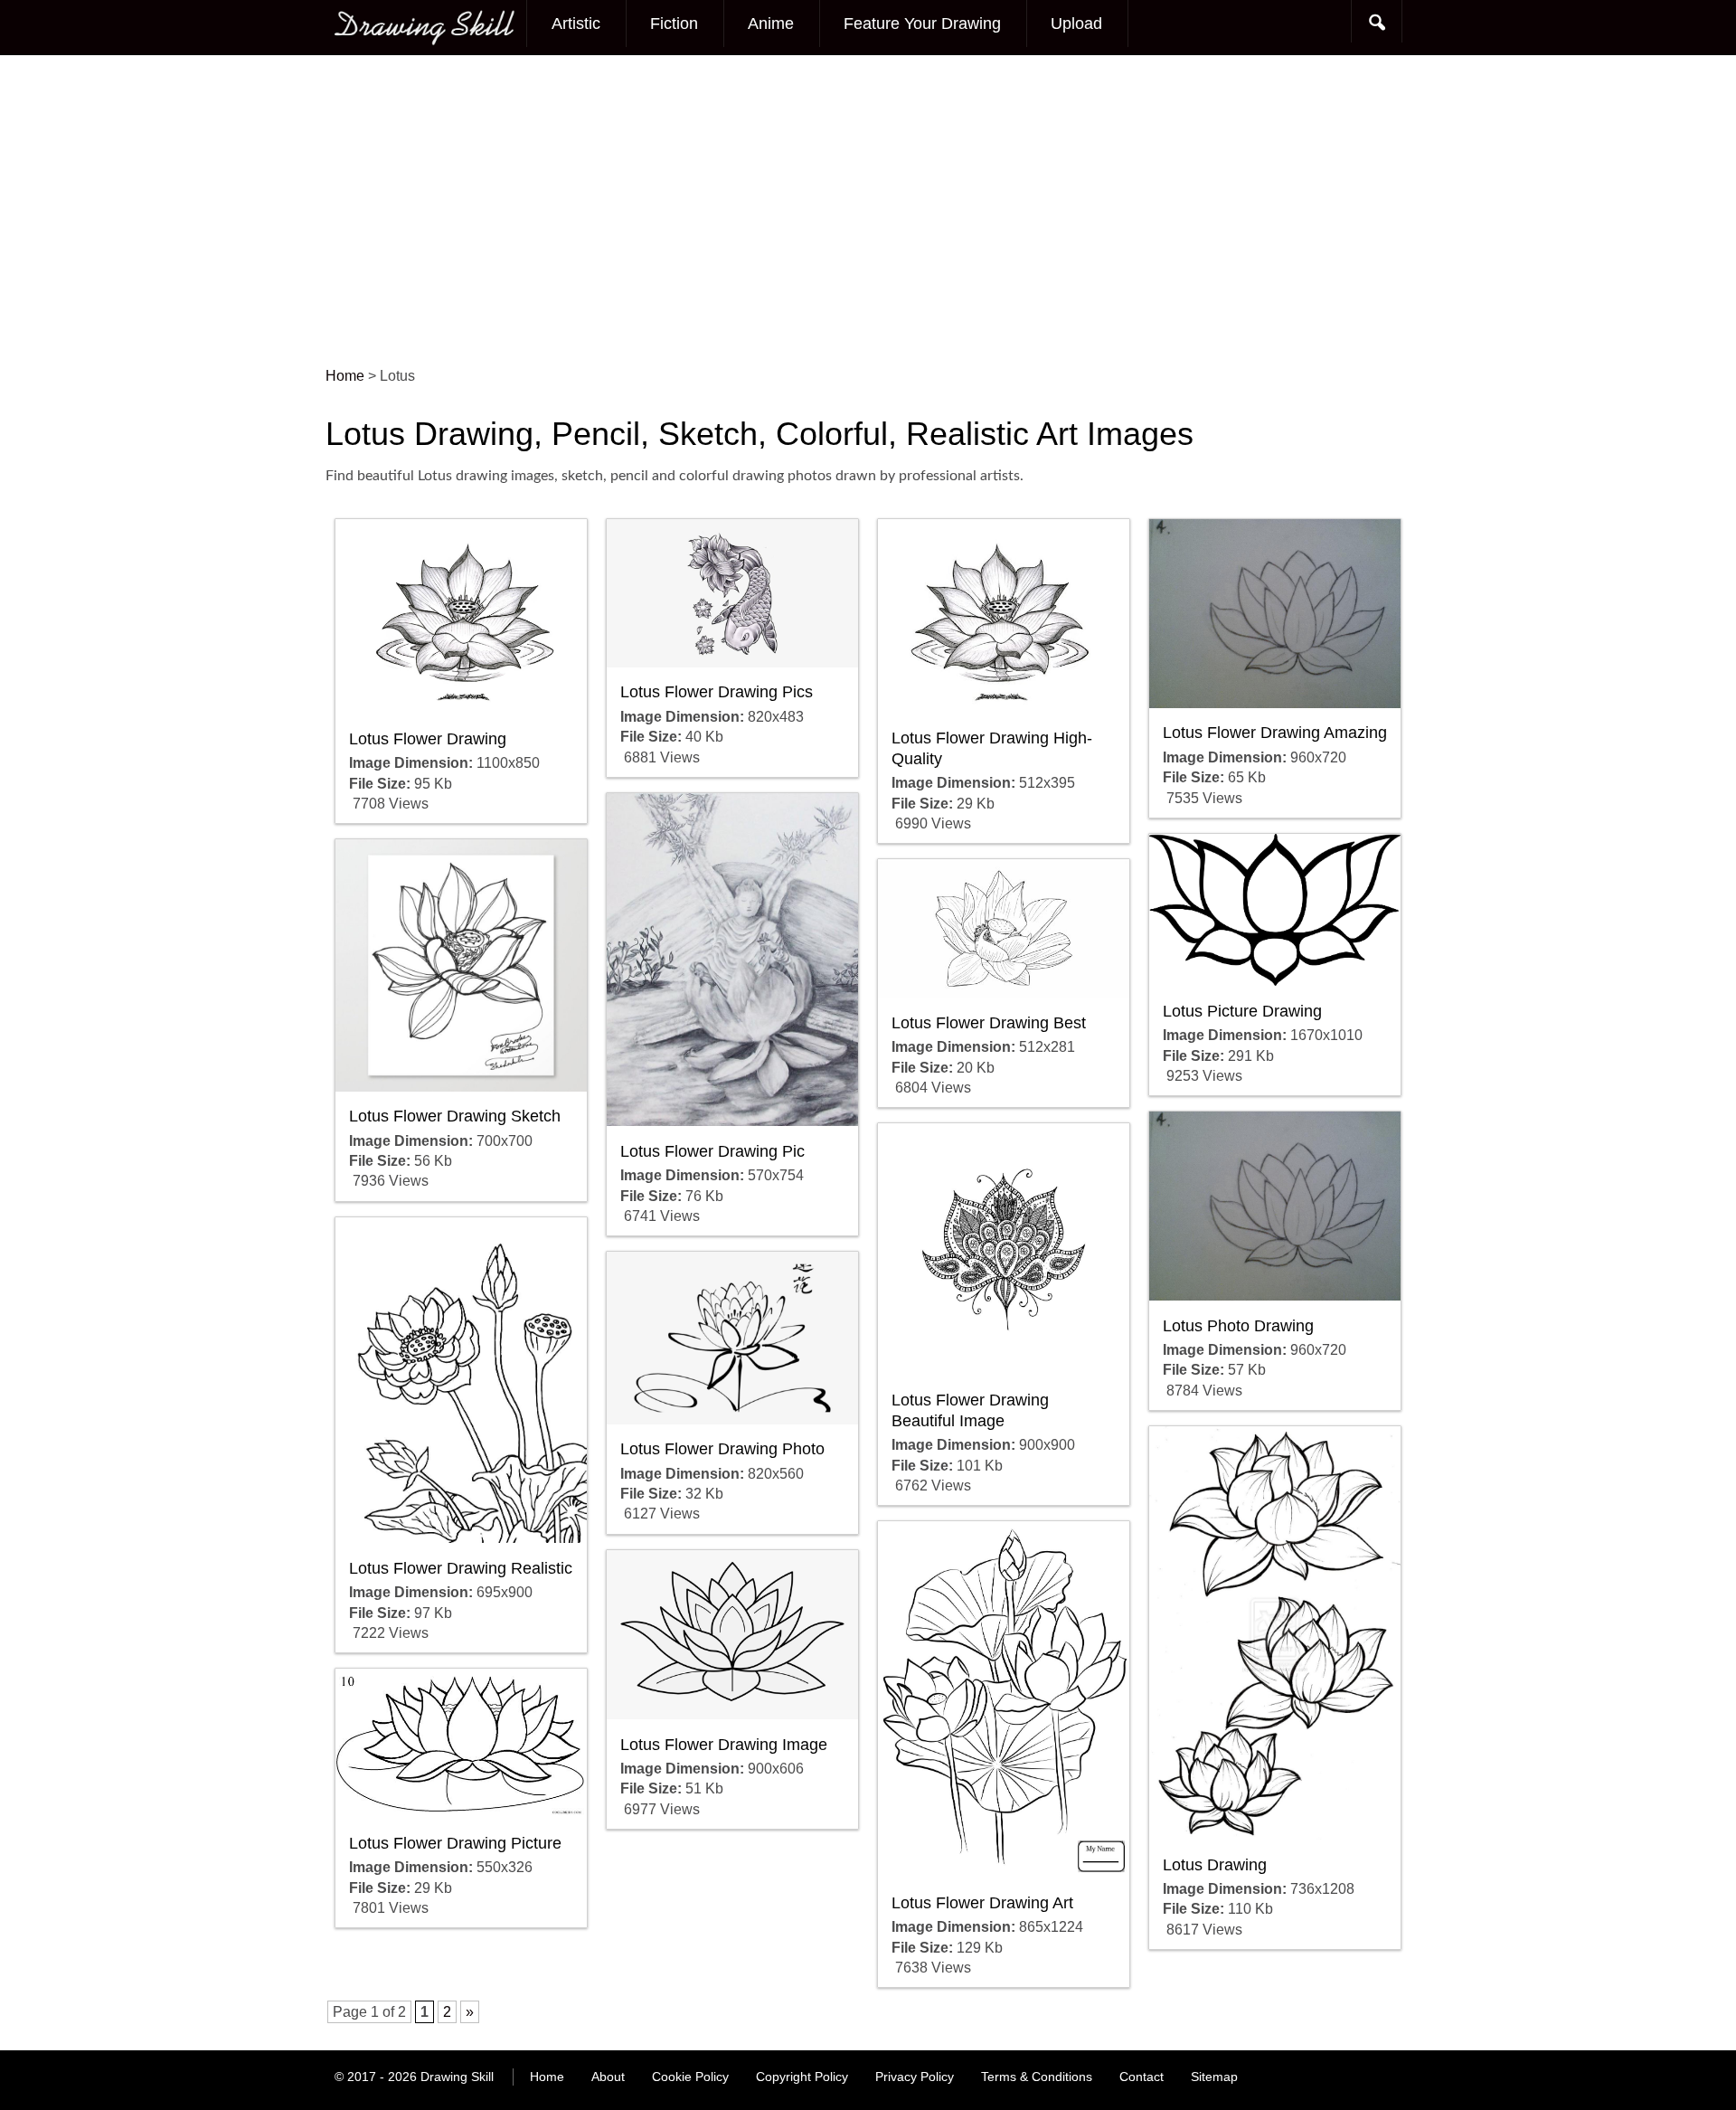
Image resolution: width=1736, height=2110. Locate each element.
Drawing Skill (457, 2077)
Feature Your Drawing (922, 24)
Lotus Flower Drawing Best (989, 1023)
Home (547, 2077)
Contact (1142, 2077)
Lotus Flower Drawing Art (982, 1903)
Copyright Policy (802, 2077)
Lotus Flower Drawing (428, 739)
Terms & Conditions (1037, 2077)
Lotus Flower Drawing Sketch (455, 1116)
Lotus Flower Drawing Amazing (1275, 733)
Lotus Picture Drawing (1242, 1011)
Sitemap (1214, 2077)
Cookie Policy (690, 2077)
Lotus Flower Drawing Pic (712, 1151)
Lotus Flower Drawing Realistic (461, 1568)
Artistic (576, 24)
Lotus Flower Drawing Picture (455, 1843)
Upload (1076, 24)
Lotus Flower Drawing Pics (717, 692)
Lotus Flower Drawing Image (724, 1745)
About (608, 2077)
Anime (771, 24)
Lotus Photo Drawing (1238, 1326)
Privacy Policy (915, 2077)
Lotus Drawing (1215, 1865)
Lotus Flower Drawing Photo (722, 1449)
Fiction (674, 24)
